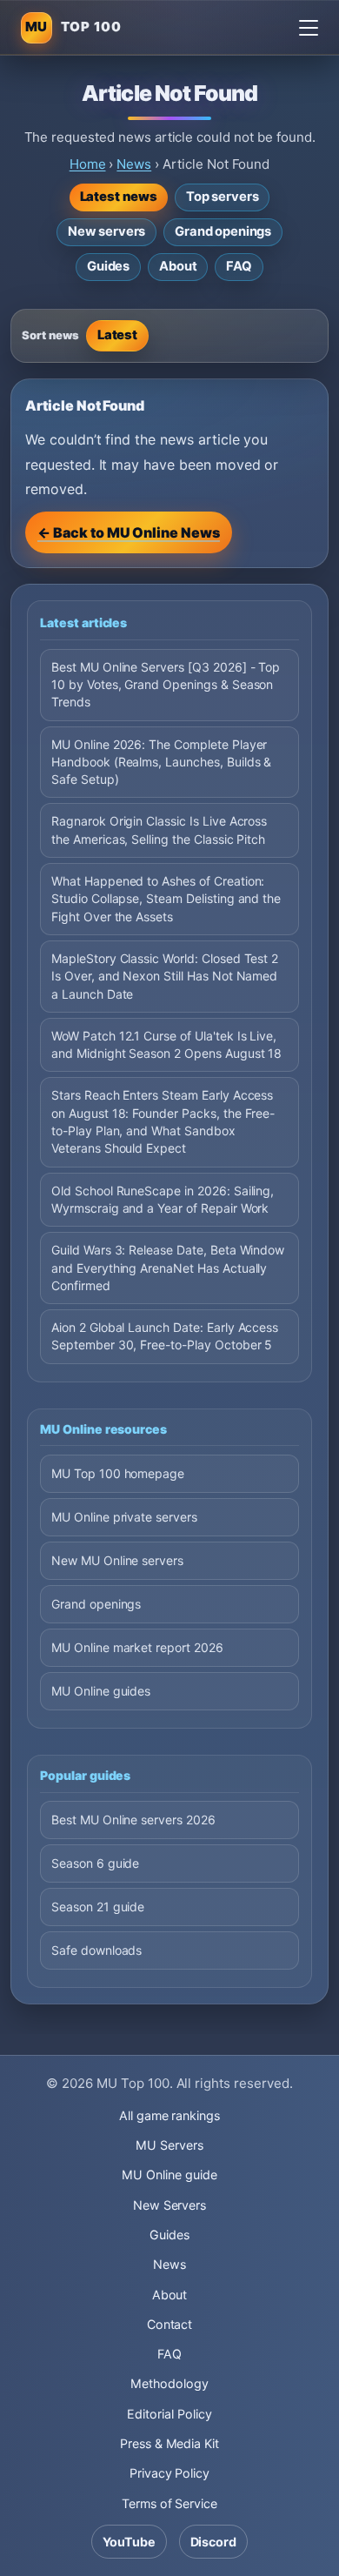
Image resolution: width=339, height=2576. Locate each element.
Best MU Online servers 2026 (133, 1820)
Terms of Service (169, 2503)
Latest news (119, 197)
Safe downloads (96, 1950)
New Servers (170, 2205)
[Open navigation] (309, 28)
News (134, 164)
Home (88, 164)
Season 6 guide (95, 1863)
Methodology (169, 2383)
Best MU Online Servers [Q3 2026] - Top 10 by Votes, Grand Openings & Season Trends (166, 685)
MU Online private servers (124, 1517)
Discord (214, 2542)
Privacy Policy (169, 2473)
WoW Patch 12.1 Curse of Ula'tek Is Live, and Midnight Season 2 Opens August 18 (166, 1044)
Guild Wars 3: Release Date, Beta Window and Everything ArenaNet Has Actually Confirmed (168, 1268)
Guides (108, 266)
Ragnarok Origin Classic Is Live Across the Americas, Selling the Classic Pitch (159, 830)
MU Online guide (169, 2175)
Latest (118, 335)
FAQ (239, 266)
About (178, 266)
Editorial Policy (169, 2414)
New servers (106, 231)
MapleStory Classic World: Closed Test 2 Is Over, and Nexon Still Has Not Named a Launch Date (165, 976)
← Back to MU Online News (129, 532)
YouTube (129, 2542)
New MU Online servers (117, 1560)
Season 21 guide (98, 1907)
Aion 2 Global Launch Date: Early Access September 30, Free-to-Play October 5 (165, 1336)
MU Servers (169, 2145)
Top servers (222, 197)
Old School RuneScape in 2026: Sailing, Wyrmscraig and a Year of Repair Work (163, 1199)
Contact (170, 2324)
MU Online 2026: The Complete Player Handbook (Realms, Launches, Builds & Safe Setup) (161, 762)
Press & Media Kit (169, 2443)
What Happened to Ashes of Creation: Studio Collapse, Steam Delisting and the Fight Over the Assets (166, 899)
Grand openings (223, 231)
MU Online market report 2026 (137, 1647)
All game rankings (169, 2115)
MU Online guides (101, 1691)
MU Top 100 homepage (118, 1473)
